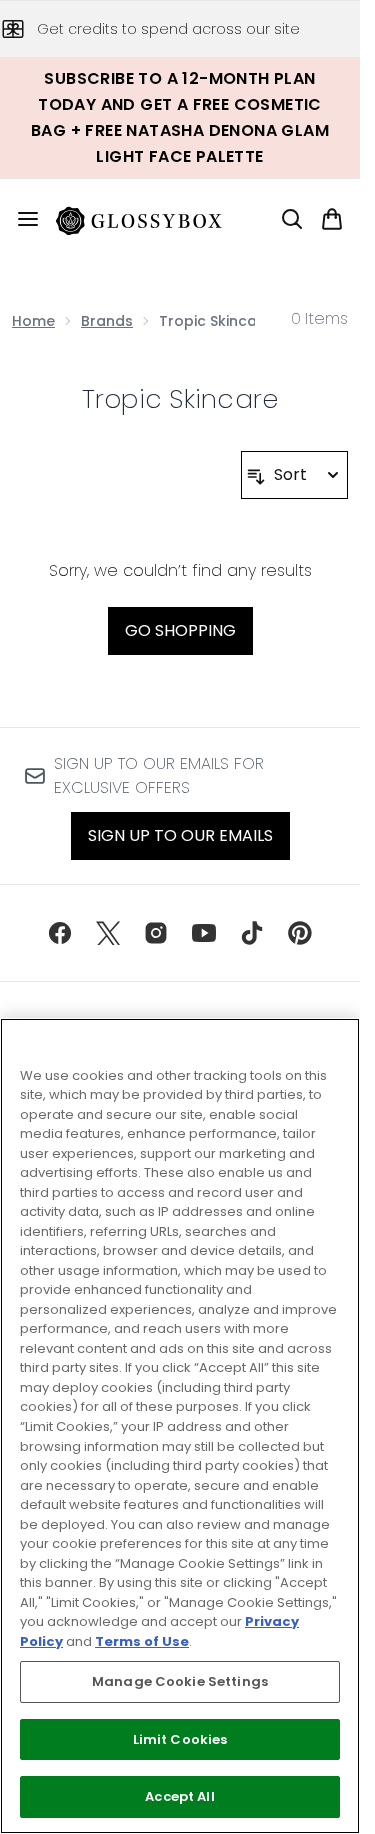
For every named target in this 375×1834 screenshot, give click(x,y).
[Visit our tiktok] (252, 933)
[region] (180, 1426)
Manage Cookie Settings (180, 1681)
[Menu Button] (20, 219)
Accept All (179, 1796)
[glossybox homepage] (151, 219)
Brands (107, 321)
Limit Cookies (180, 1739)
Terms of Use (142, 1641)
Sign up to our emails (180, 835)
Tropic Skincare (180, 399)
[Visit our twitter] (108, 933)
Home (33, 321)
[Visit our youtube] (204, 933)
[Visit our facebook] (60, 933)
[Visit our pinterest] (300, 933)
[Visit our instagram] (156, 933)
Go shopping (180, 630)
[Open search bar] (292, 219)
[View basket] (332, 219)
